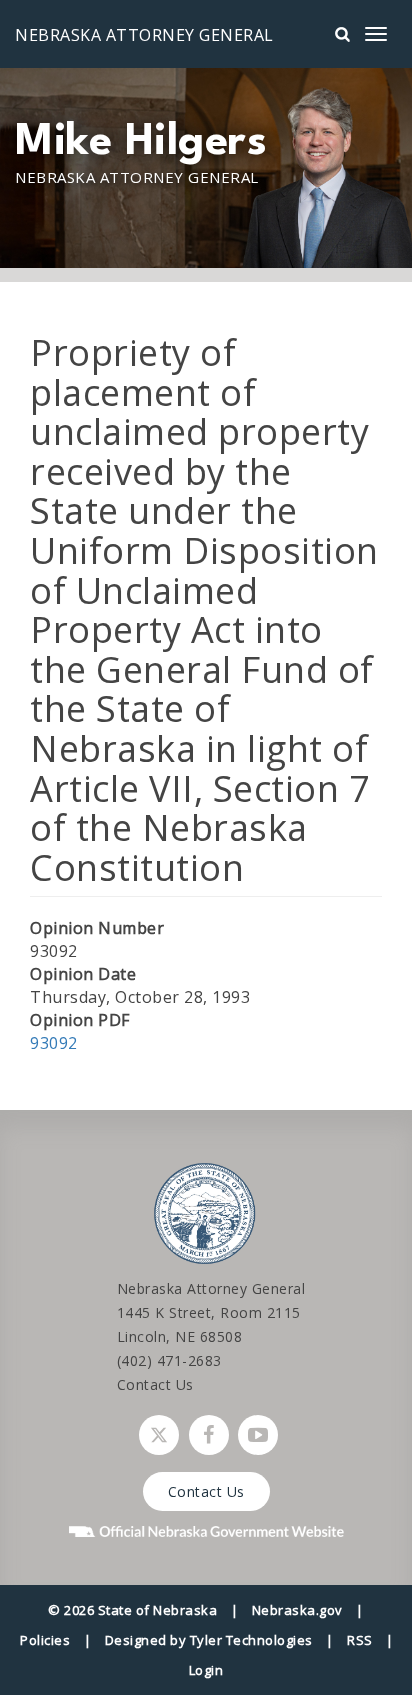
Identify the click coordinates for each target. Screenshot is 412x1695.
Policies (45, 1640)
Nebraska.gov (297, 1610)
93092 (54, 1043)
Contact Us (155, 1384)
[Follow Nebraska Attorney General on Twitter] (159, 1435)
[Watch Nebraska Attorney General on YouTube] (258, 1435)
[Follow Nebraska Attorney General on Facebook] (209, 1435)
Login (206, 1670)
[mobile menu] (376, 34)
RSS (360, 1640)
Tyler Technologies (251, 1640)
